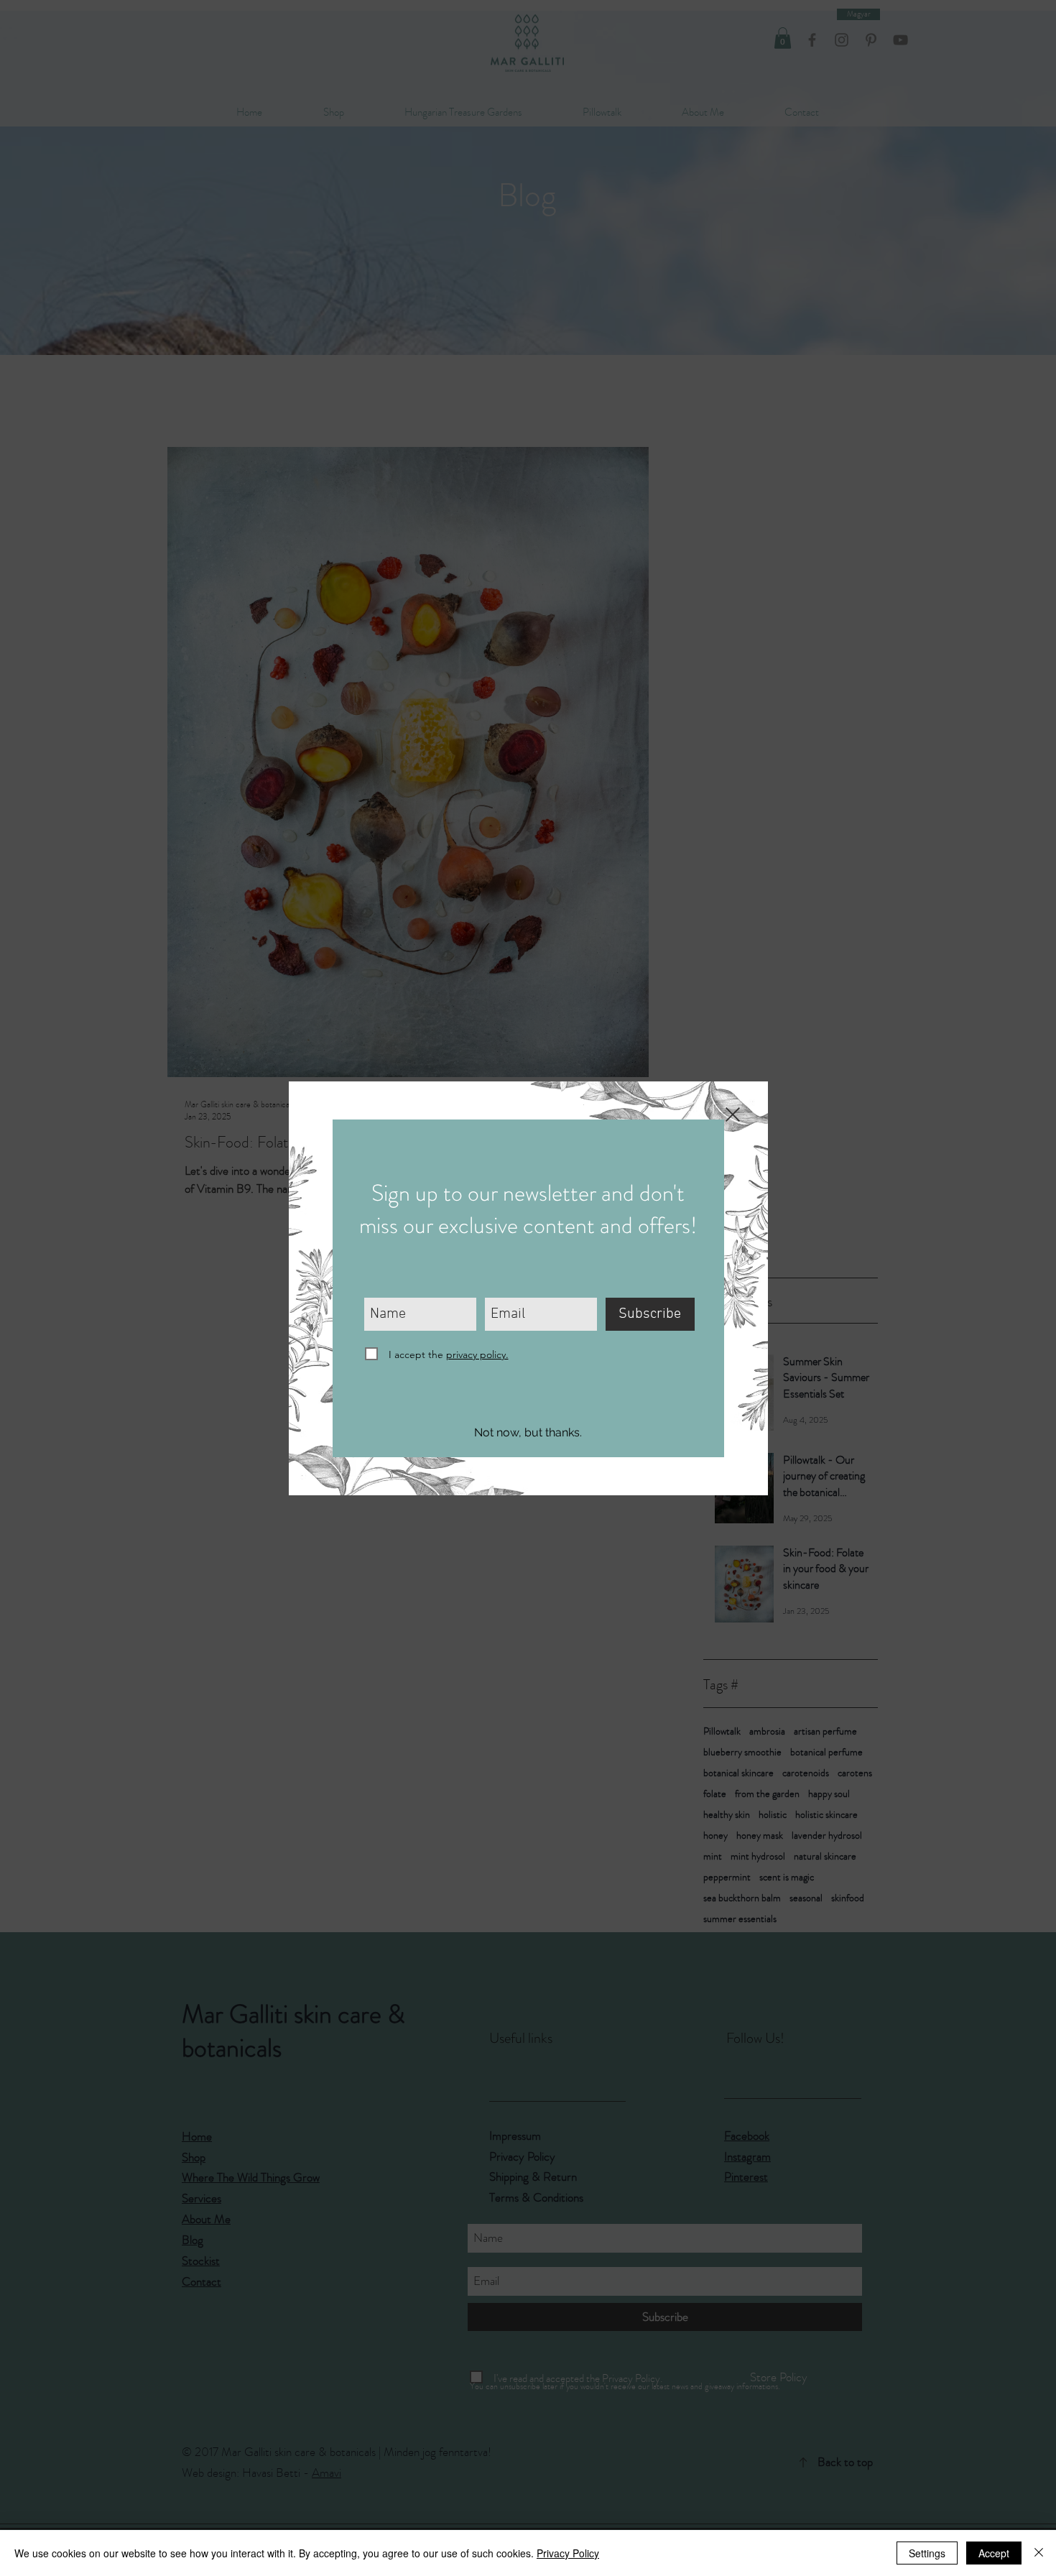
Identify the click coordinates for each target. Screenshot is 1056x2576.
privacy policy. (477, 1354)
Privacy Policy (568, 2553)
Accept (994, 2553)
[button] (528, 1434)
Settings (927, 2553)
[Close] (1039, 2553)
